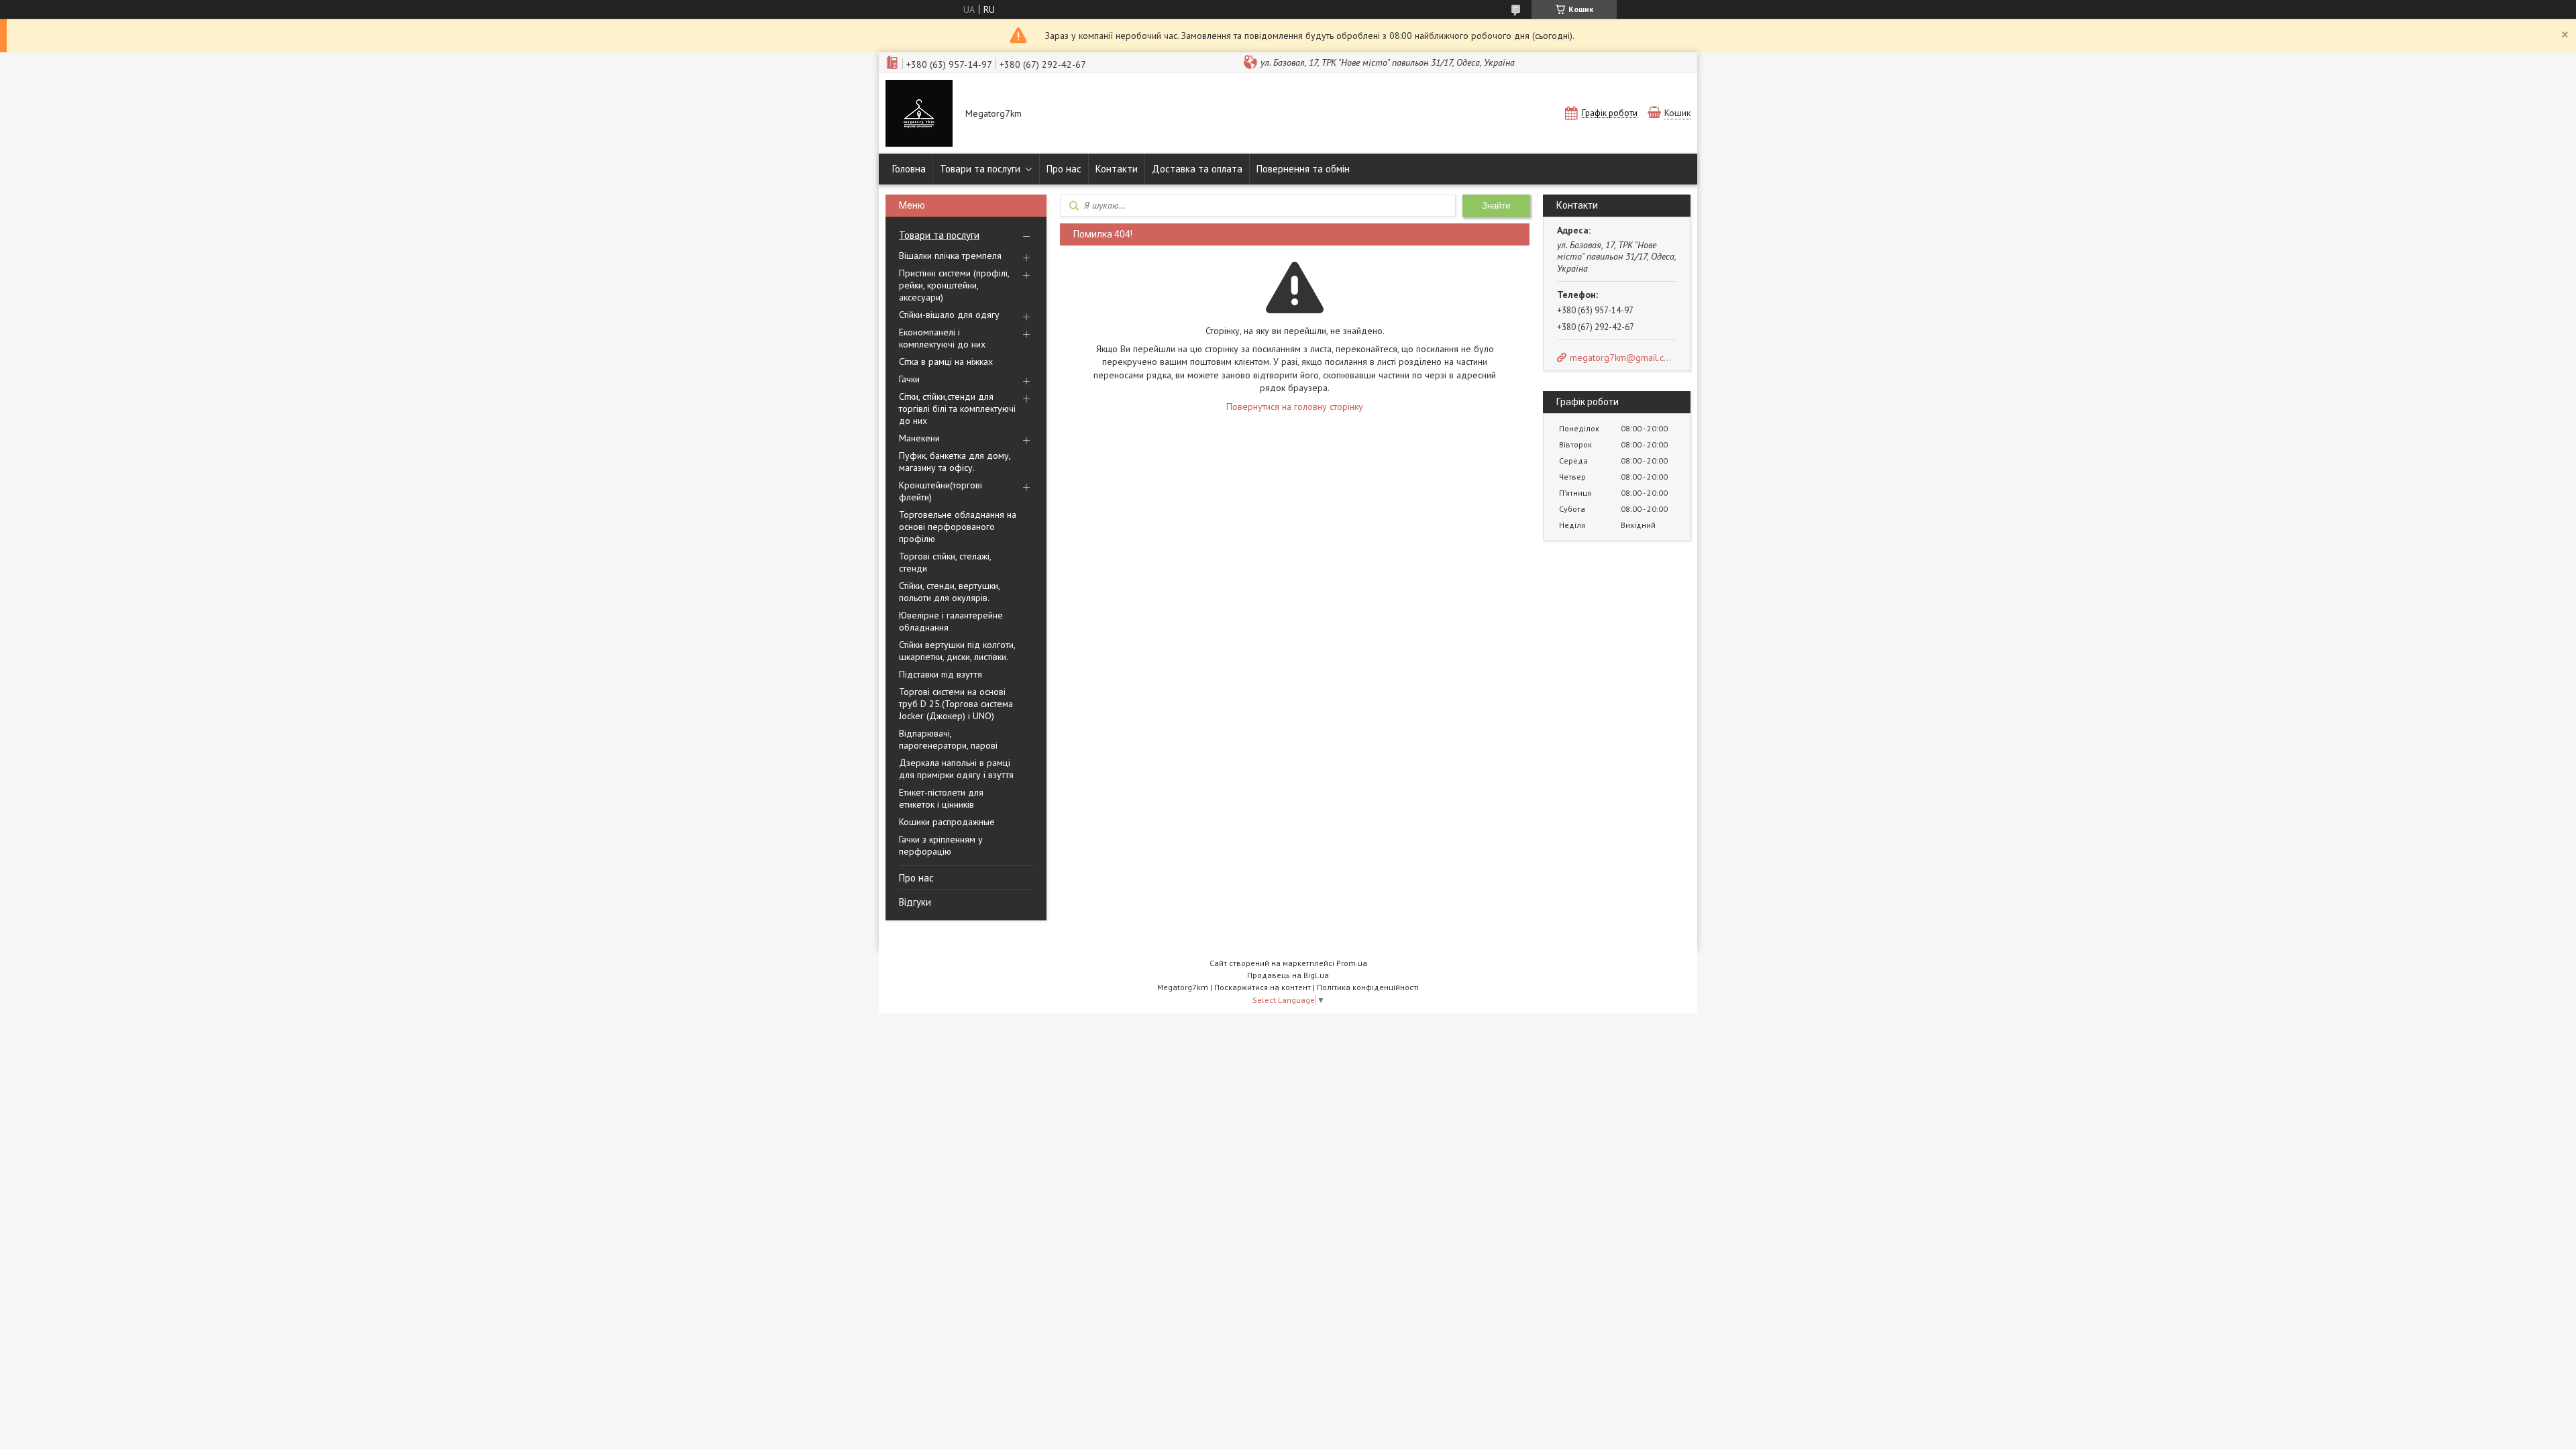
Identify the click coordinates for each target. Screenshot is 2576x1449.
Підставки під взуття (941, 674)
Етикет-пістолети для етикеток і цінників (941, 798)
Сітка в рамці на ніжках (946, 362)
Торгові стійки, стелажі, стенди (945, 562)
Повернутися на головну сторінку (1295, 407)
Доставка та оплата (1197, 169)
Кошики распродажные (947, 822)
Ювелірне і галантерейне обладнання (951, 621)
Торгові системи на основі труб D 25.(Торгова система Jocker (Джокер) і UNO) (956, 704)
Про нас (1064, 169)
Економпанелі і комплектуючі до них (942, 338)
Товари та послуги (980, 169)
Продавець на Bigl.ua (1288, 975)
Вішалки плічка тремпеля (950, 256)
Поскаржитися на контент (1263, 987)
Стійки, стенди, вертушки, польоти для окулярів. (949, 592)
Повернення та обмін (1303, 169)
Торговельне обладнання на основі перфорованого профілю (958, 527)
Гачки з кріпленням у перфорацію (941, 845)
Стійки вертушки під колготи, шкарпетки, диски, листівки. (957, 651)
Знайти (1496, 206)
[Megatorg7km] (919, 115)
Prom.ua (1352, 963)
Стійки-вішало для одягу (949, 315)
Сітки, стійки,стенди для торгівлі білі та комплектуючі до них (957, 409)
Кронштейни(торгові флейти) (941, 491)
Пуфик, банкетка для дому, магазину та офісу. (955, 462)
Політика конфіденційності (1368, 987)
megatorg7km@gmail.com (1622, 358)
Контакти (1117, 169)
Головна (909, 169)
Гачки (909, 379)
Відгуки (915, 902)
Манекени (919, 438)
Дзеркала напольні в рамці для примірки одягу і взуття (956, 769)
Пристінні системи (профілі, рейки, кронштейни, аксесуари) (954, 285)
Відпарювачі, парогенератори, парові (948, 739)
